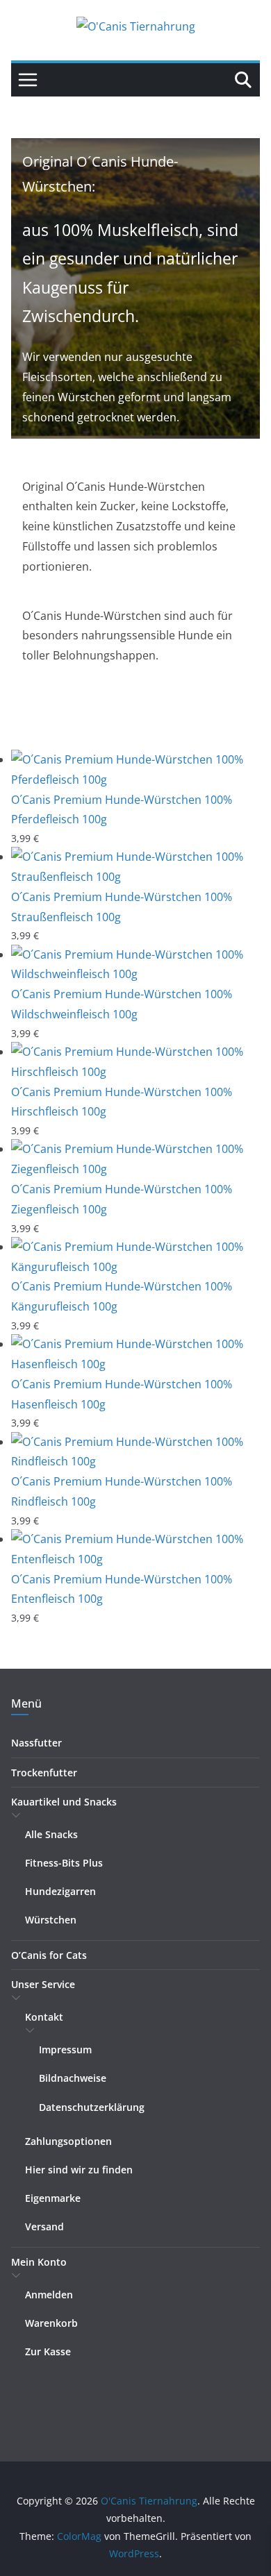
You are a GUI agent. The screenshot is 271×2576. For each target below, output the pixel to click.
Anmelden (49, 2295)
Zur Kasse (48, 2351)
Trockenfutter (44, 1773)
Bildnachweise (73, 2078)
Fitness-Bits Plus (64, 1863)
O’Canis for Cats (49, 1955)
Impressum (65, 2049)
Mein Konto (39, 2262)
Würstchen (51, 1920)
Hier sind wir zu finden (79, 2170)
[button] (135, 1815)
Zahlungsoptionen (68, 2141)
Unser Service (43, 1984)
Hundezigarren (60, 1891)
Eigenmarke (53, 2198)
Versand (44, 2226)
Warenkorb (51, 2323)
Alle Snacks (51, 1834)
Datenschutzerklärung (92, 2107)
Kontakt (44, 2017)
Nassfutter (36, 1743)
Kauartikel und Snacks (64, 1802)
